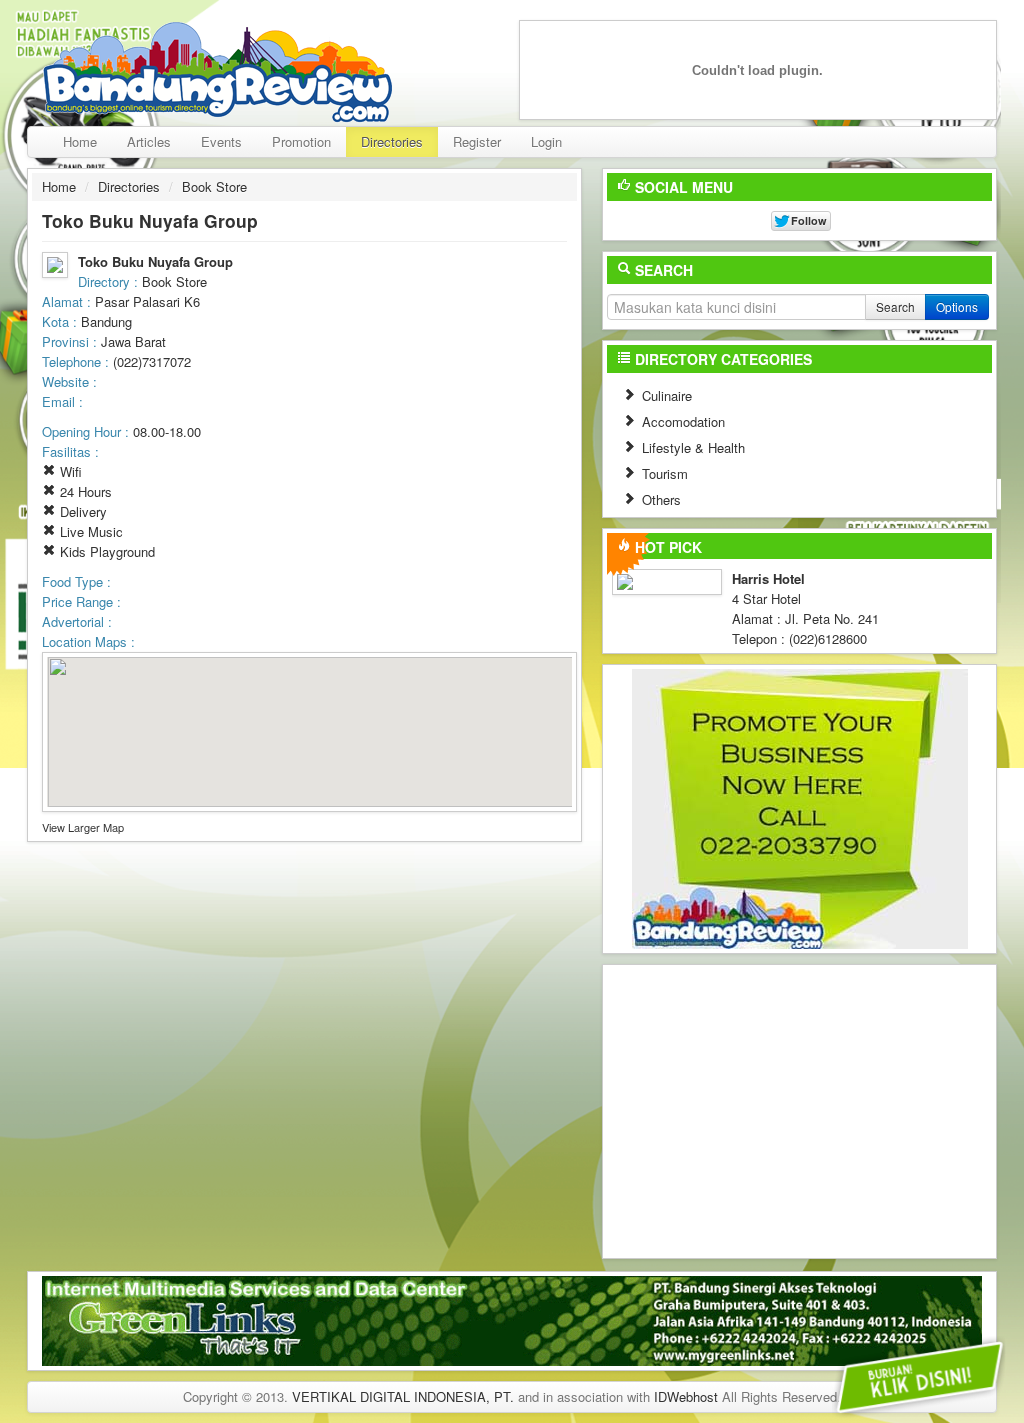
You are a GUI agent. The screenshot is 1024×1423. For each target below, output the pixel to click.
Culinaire (665, 395)
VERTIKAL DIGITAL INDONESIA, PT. (403, 1396)
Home (80, 141)
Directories (392, 141)
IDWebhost (686, 1396)
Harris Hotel (768, 578)
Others (659, 499)
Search (895, 306)
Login (546, 141)
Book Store (214, 186)
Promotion (301, 141)
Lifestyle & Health (691, 447)
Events (221, 141)
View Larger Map (83, 827)
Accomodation (681, 421)
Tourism (663, 473)
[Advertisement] (800, 1109)
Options (957, 306)
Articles (149, 141)
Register (477, 141)
